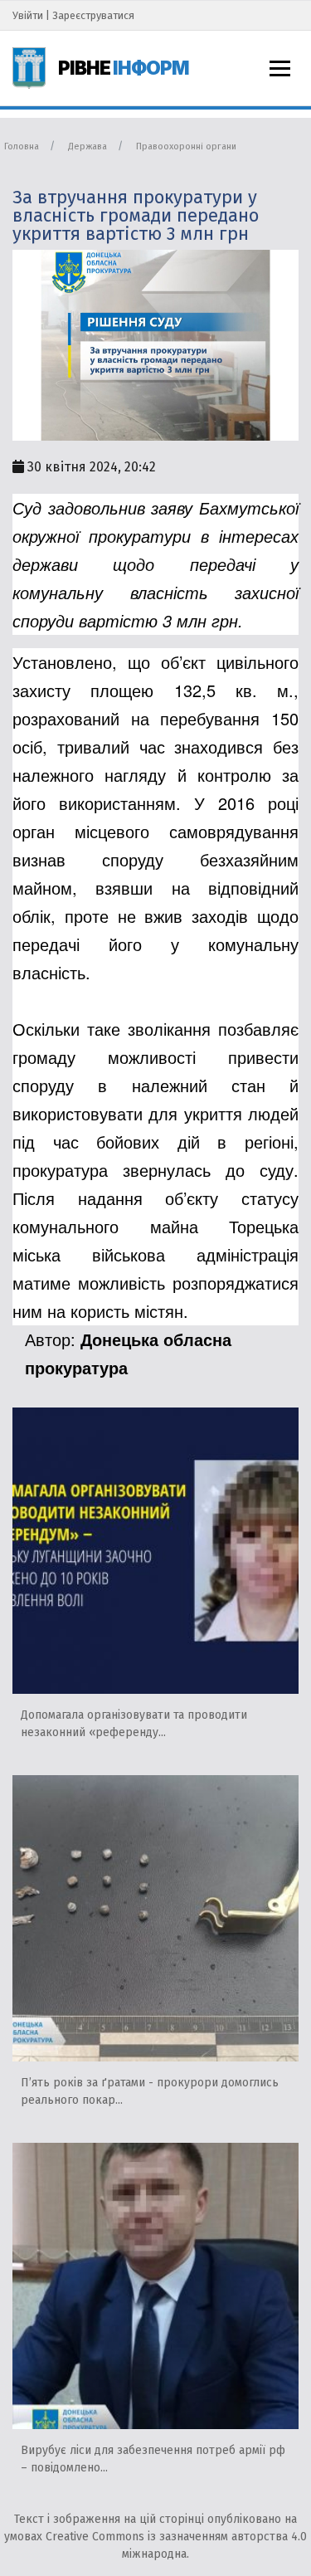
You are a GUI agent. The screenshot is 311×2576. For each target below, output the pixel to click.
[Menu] (280, 68)
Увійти (28, 15)
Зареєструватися (93, 15)
